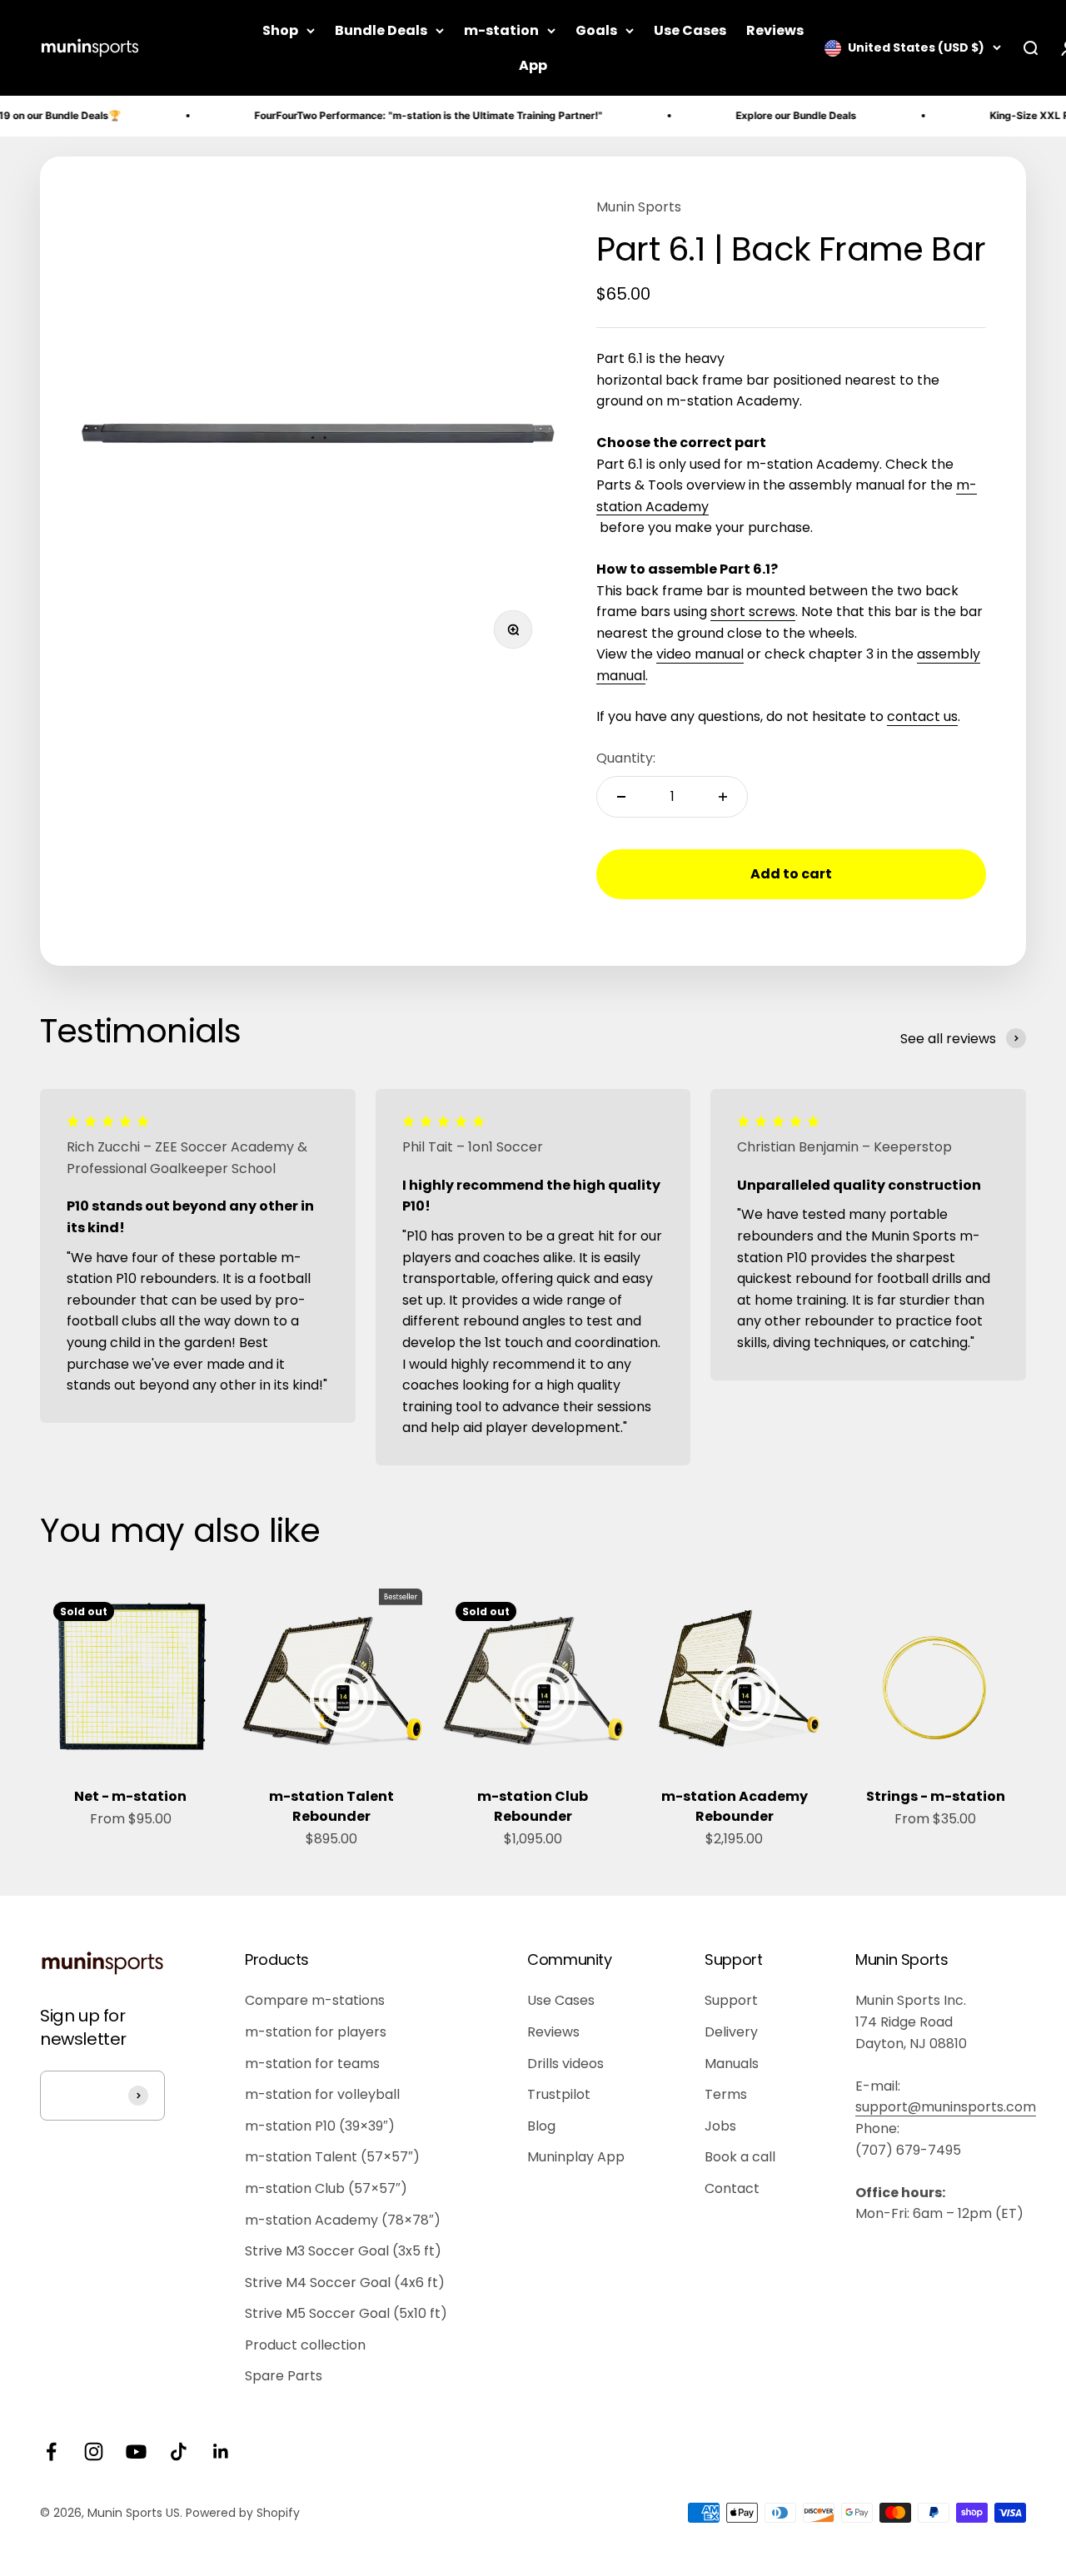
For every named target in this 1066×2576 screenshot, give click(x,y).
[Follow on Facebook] (51, 2452)
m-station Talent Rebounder (331, 1806)
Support (731, 2000)
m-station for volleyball (322, 2094)
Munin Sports (639, 207)
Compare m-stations (315, 2000)
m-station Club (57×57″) (326, 2188)
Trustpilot (559, 2094)
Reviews (775, 30)
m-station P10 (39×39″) (320, 2126)
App (533, 65)
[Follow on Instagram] (94, 2452)
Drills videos (565, 2064)
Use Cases (690, 30)
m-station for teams (312, 2064)
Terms (726, 2094)
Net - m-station (130, 1796)
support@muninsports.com (946, 2107)
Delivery (731, 2032)
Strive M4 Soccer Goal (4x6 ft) (345, 2283)
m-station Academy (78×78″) (343, 2220)
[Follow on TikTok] (179, 2452)
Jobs (720, 2126)
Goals (596, 30)
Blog (541, 2126)
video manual (700, 654)
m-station (501, 30)
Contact (732, 2188)
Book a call (740, 2157)
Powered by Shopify (243, 2513)
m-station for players (316, 2032)
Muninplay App (576, 2157)
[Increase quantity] (723, 797)
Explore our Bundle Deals (756, 115)
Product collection (305, 2345)
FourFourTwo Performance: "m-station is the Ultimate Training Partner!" (388, 115)
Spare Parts (284, 2376)
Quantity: (626, 758)
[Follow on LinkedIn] (221, 2452)
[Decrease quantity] (621, 797)
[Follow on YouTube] (136, 2452)
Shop (280, 30)
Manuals (732, 2064)
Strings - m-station (936, 1796)
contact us (922, 716)
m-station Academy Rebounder (735, 1806)
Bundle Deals (381, 30)
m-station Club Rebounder (533, 1806)
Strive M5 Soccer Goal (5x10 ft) (346, 2313)
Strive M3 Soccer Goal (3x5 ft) (343, 2251)
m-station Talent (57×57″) (332, 2157)
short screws (753, 612)
